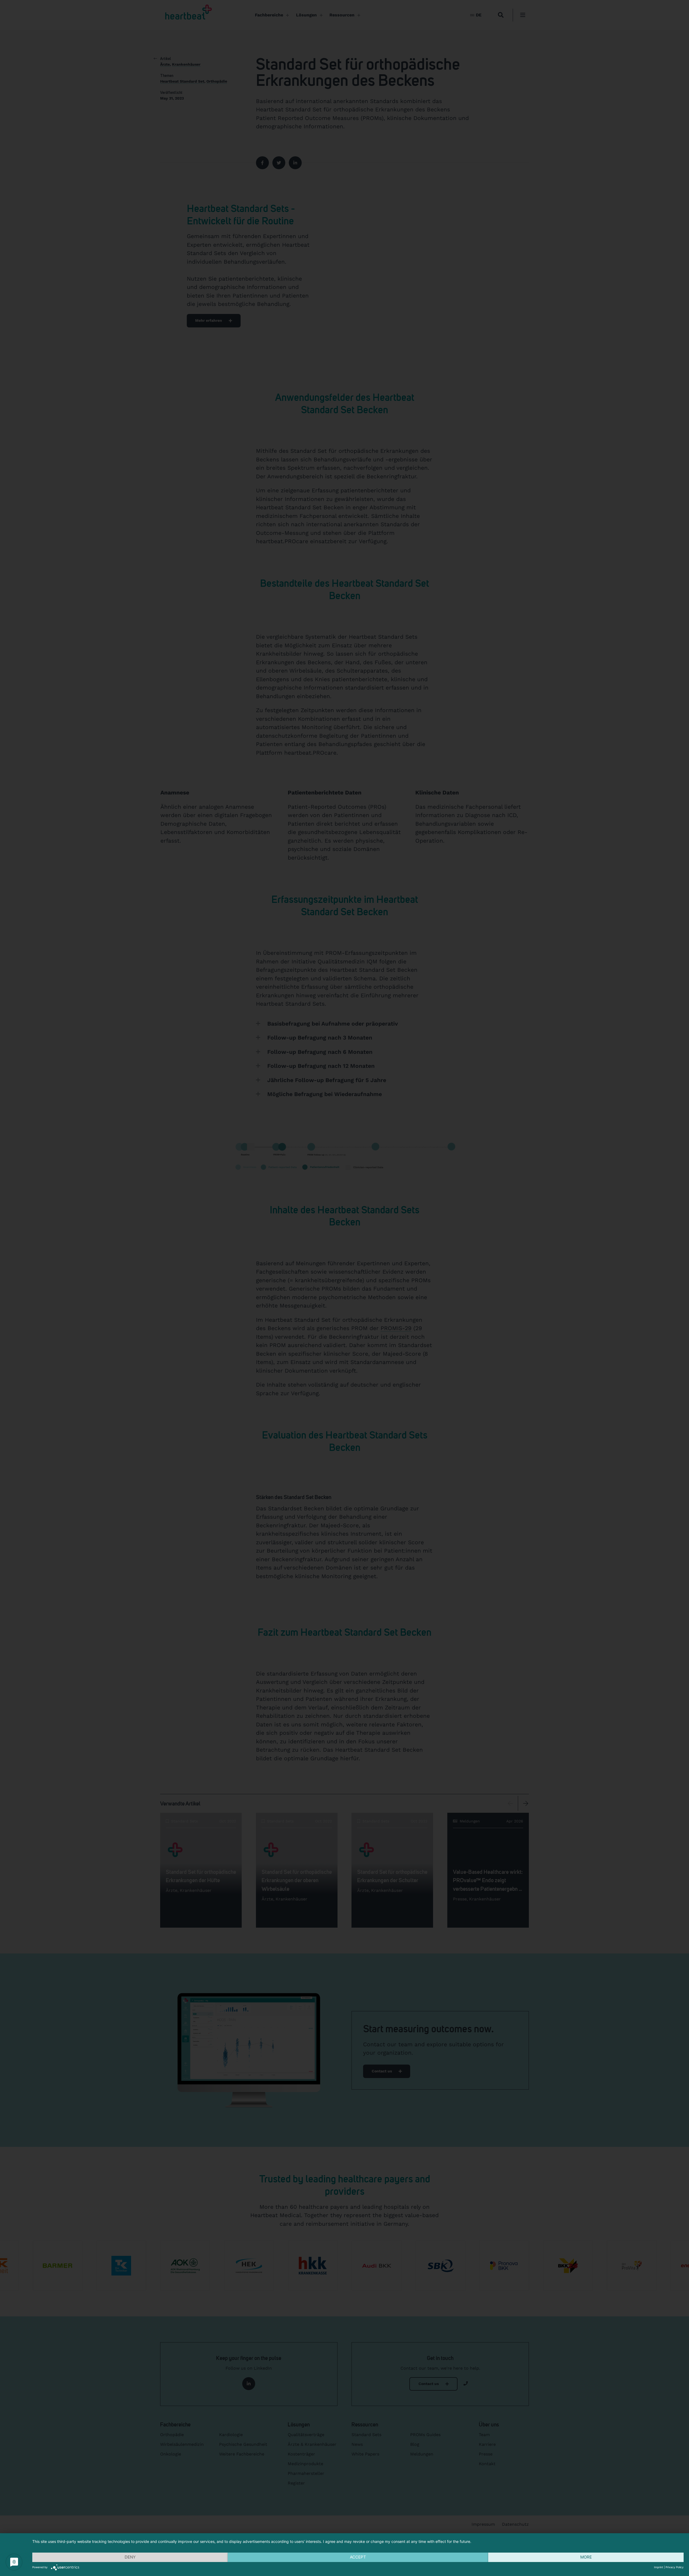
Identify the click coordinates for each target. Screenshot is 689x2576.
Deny (130, 2557)
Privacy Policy (675, 2567)
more (586, 2557)
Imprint (659, 2567)
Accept (358, 2557)
